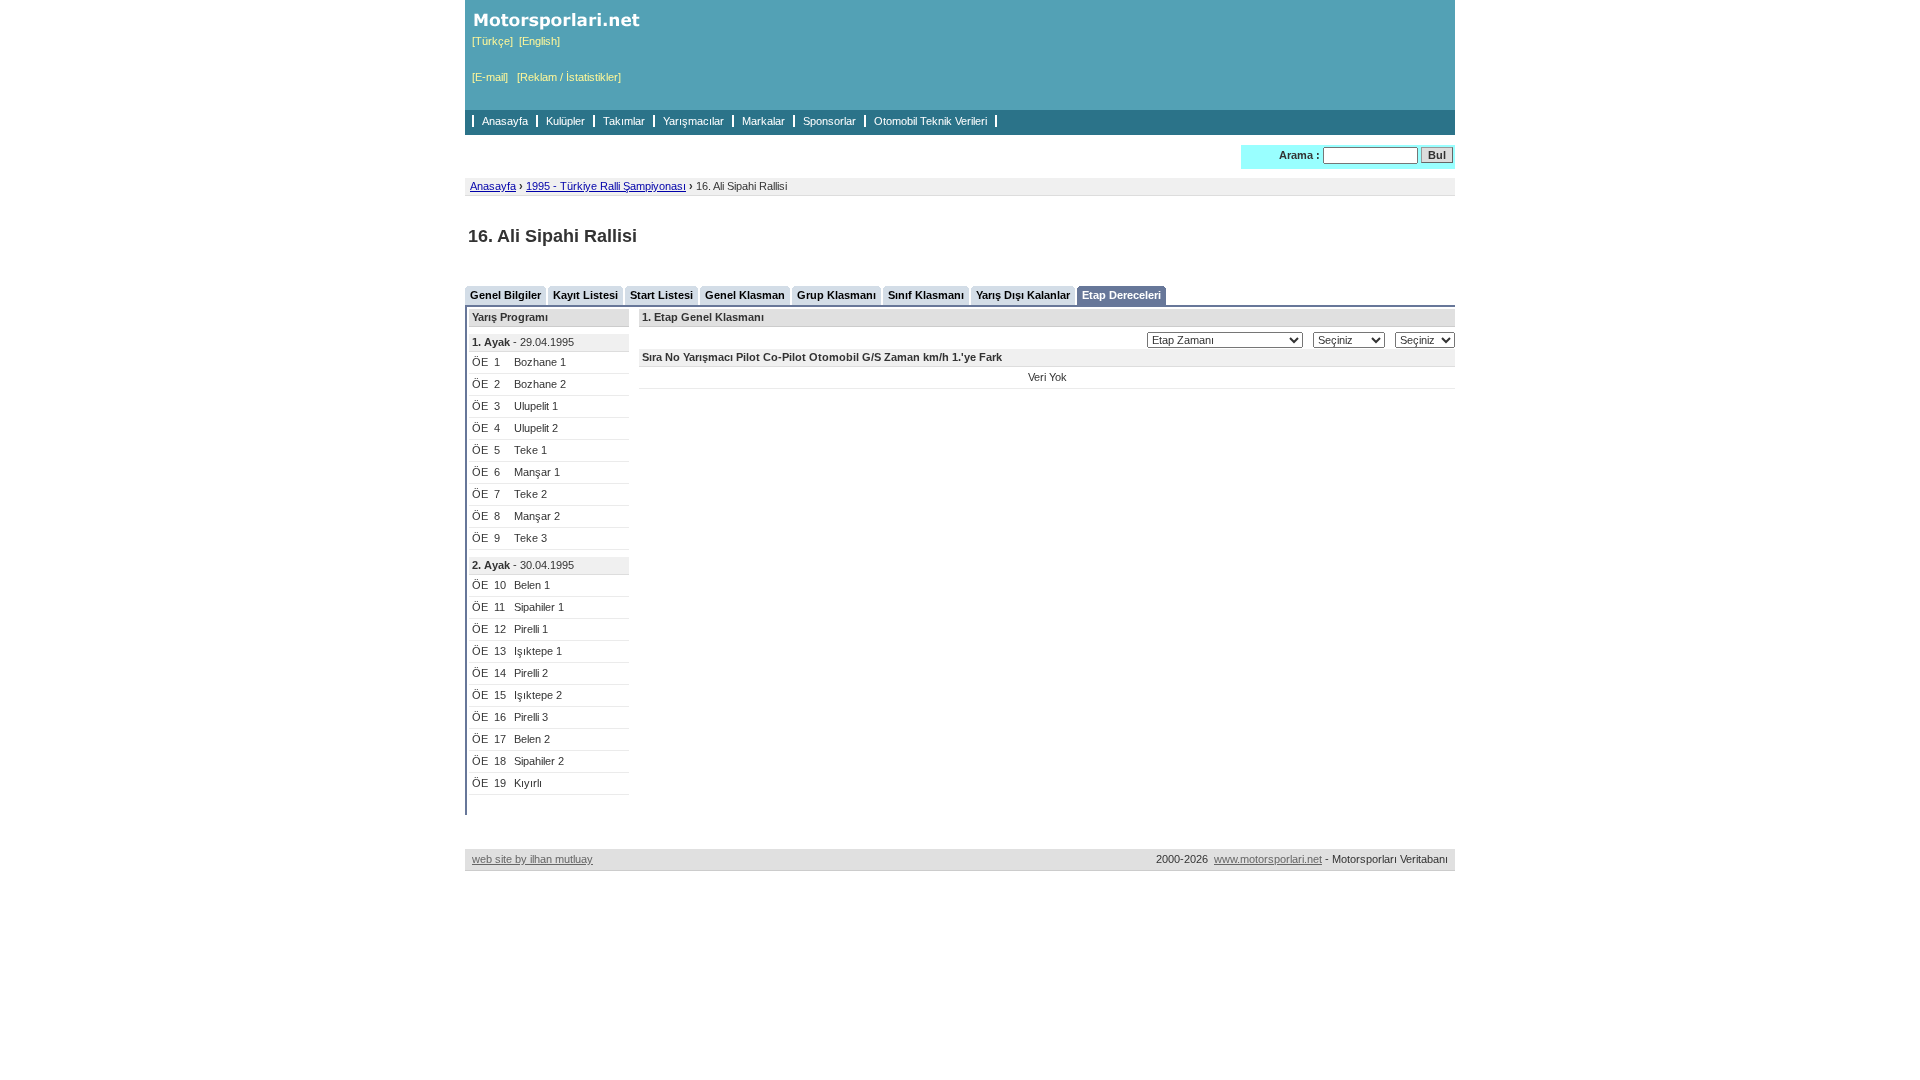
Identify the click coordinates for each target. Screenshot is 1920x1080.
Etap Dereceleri (1121, 295)
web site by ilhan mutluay (532, 859)
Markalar (763, 121)
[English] (539, 41)
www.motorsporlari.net (1268, 859)
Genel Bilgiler (505, 295)
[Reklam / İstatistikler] (569, 77)
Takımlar (624, 121)
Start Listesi (661, 295)
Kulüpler (565, 121)
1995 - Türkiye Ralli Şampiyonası (606, 186)
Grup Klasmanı (836, 295)
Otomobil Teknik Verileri (930, 121)
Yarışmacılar (693, 121)
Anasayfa (505, 121)
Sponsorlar (829, 121)
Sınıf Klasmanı (926, 295)
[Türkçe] (492, 41)
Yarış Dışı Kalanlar (1023, 295)
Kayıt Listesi (585, 295)
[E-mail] (490, 77)
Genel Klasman (745, 295)
